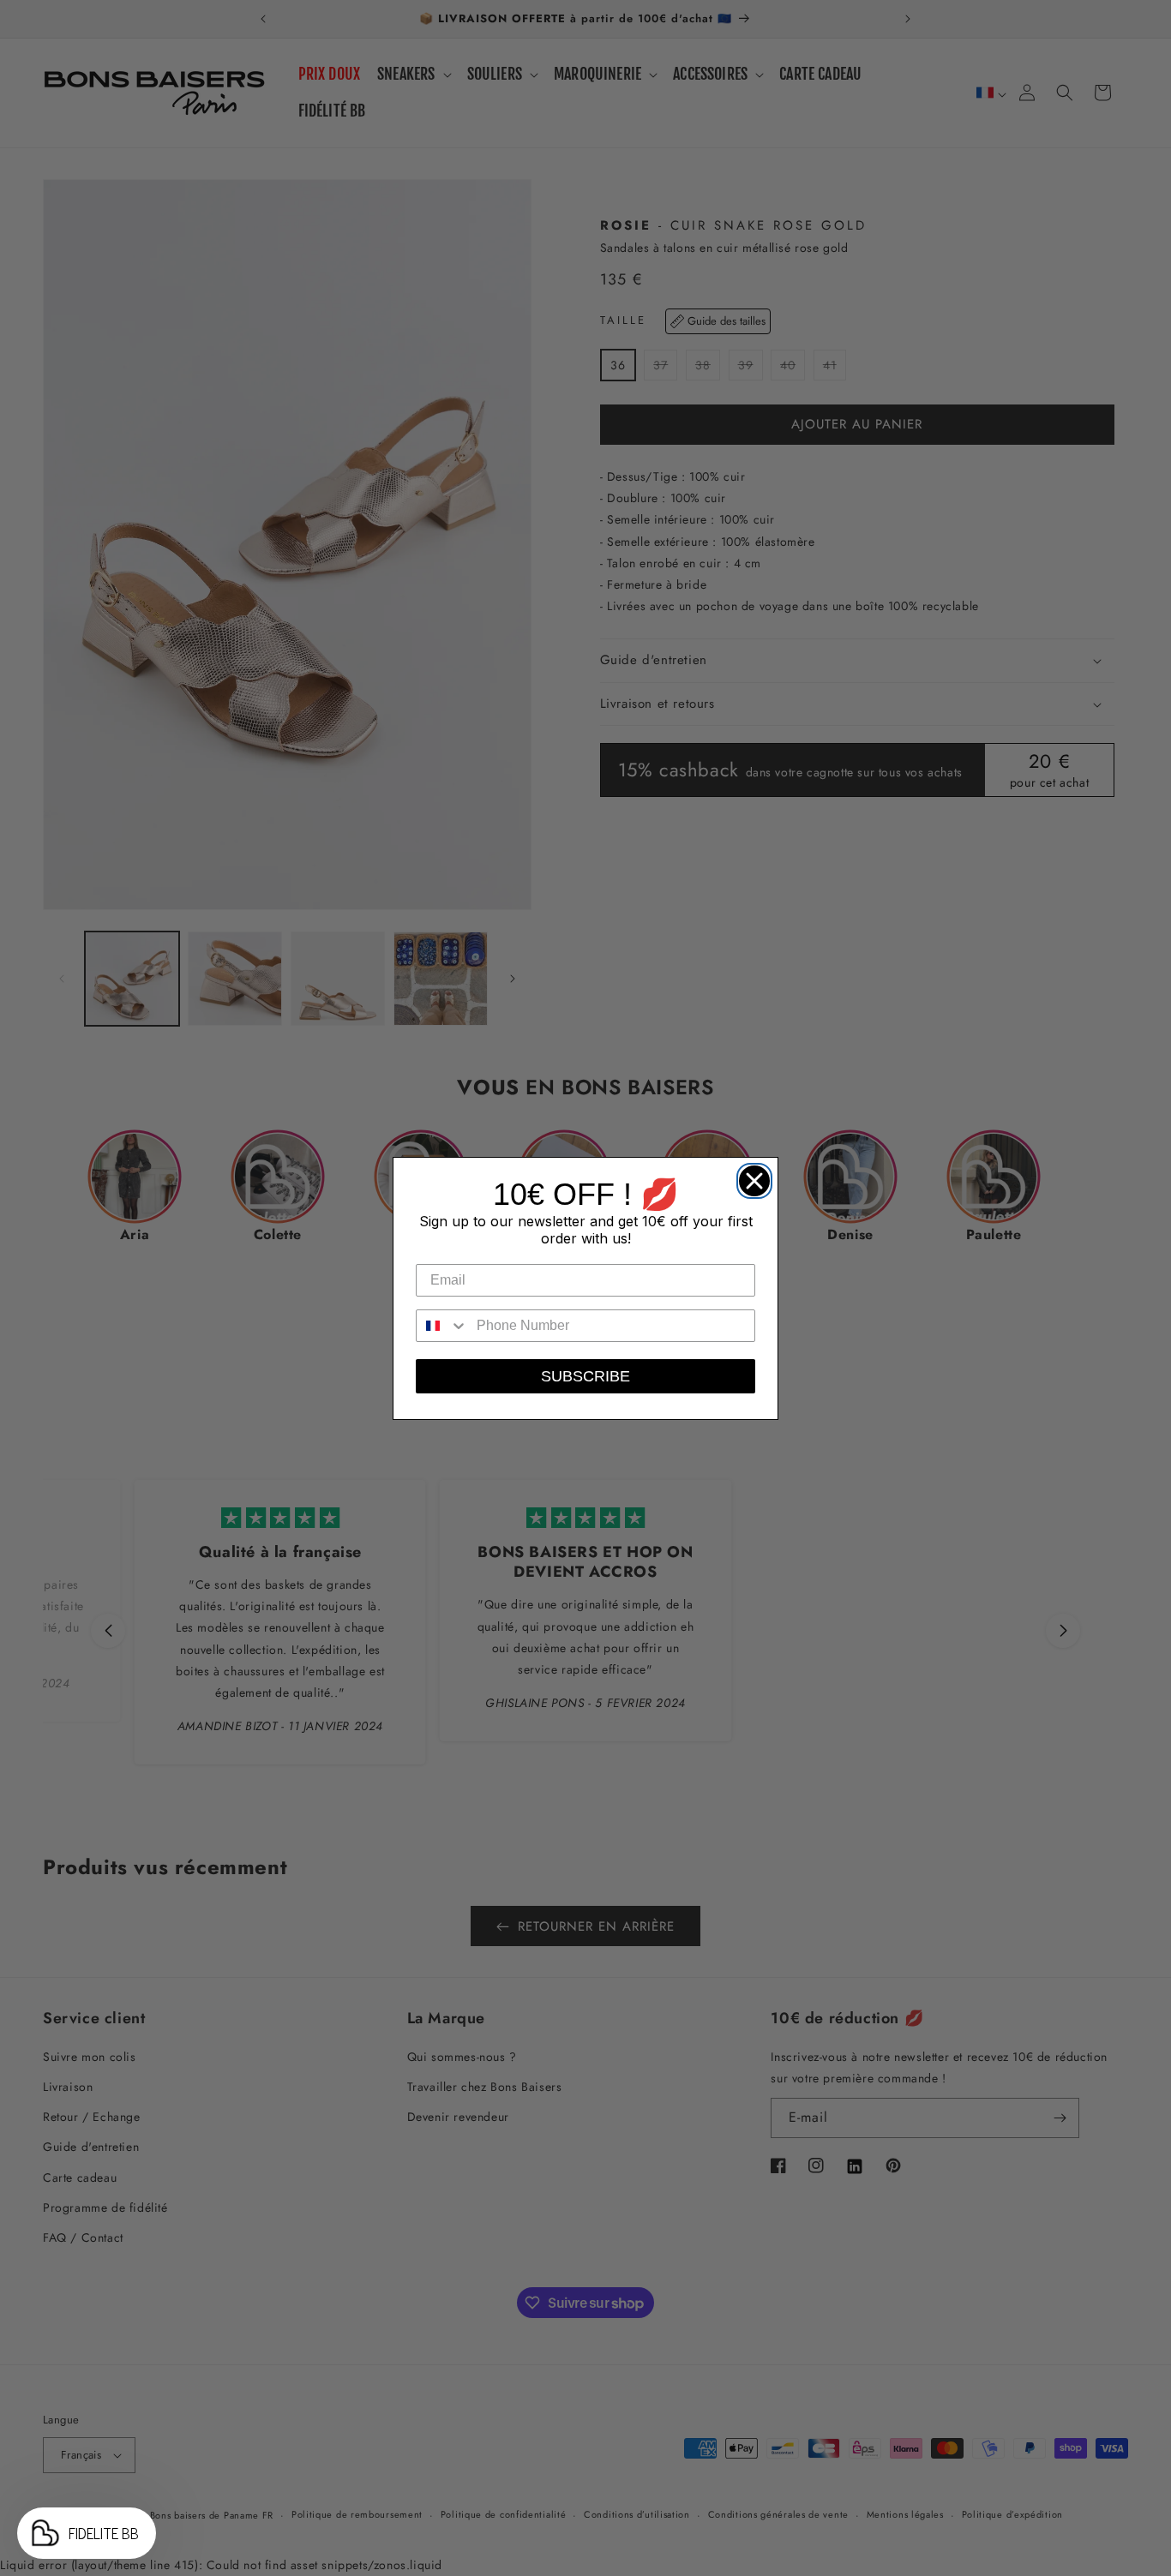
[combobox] (442, 1326)
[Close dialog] (750, 1177)
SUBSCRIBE (585, 1376)
